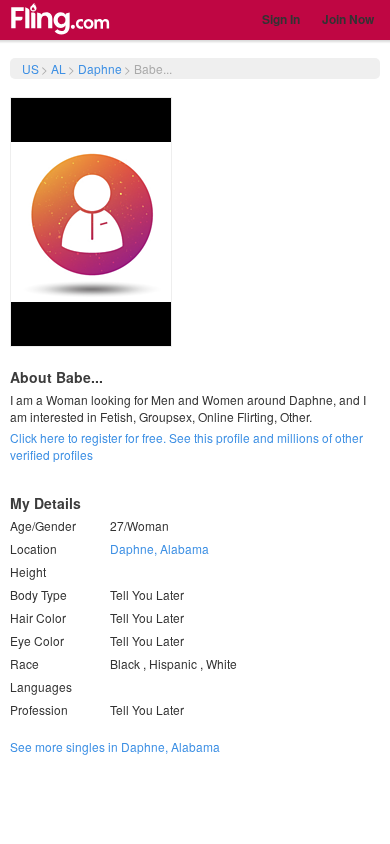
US (30, 68)
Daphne (100, 68)
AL (58, 68)
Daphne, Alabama (159, 548)
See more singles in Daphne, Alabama (115, 746)
